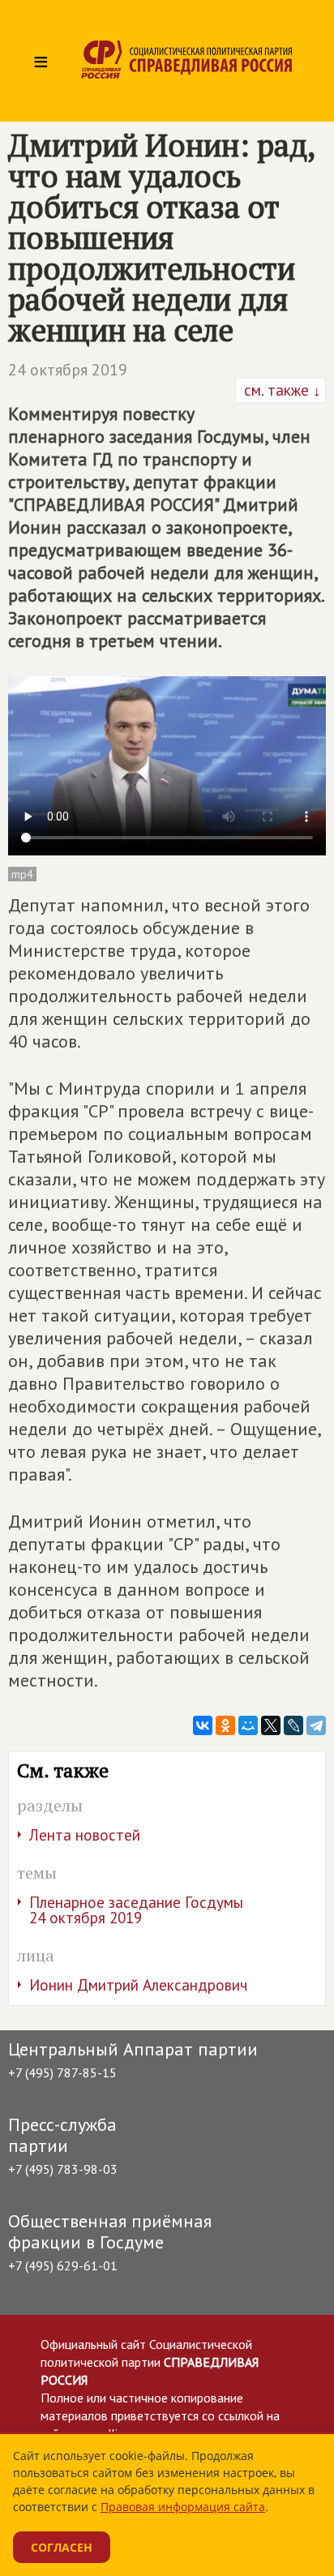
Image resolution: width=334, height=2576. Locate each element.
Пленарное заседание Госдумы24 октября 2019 (136, 1910)
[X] (271, 1725)
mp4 (22, 874)
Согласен (62, 2547)
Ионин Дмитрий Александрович (138, 1985)
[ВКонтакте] (203, 1725)
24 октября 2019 (68, 370)
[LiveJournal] (293, 1725)
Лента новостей (85, 1835)
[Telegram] (316, 1725)
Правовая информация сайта (183, 2507)
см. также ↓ (280, 390)
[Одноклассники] (225, 1725)
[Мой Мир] (248, 1725)
